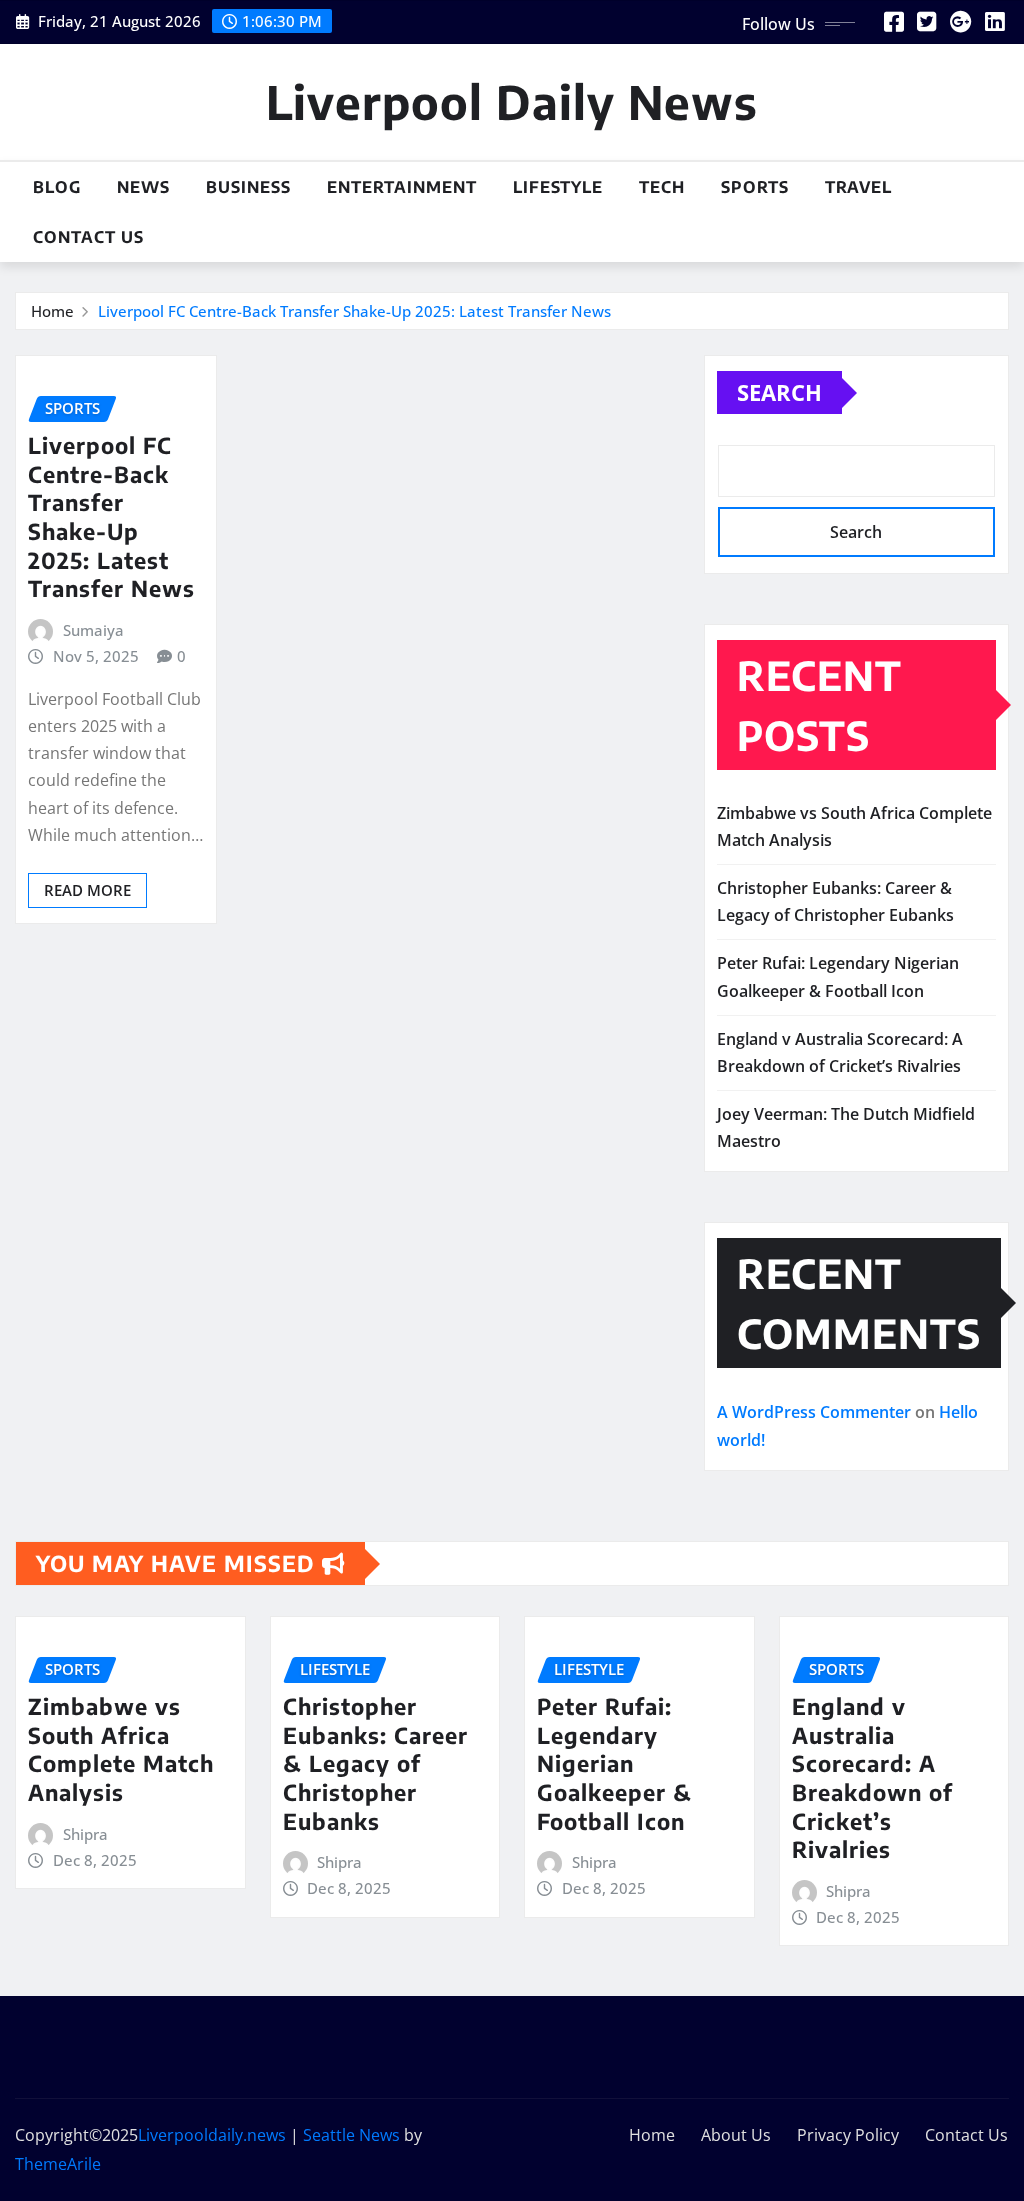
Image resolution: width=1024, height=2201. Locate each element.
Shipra (85, 1834)
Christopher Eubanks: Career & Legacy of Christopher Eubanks (375, 1763)
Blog (57, 187)
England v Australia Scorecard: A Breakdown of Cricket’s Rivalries (872, 1777)
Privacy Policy (848, 2135)
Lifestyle (558, 187)
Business (248, 187)
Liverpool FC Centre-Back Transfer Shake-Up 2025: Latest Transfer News (354, 311)
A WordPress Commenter (814, 1412)
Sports (755, 187)
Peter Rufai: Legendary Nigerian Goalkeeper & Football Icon (614, 1763)
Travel (858, 187)
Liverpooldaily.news (212, 2135)
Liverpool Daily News (512, 101)
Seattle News (351, 2135)
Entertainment (402, 187)
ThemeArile (58, 2164)
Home (52, 311)
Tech (662, 187)
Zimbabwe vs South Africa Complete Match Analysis (121, 1749)
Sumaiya (93, 630)
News (143, 187)
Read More (87, 890)
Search (779, 392)
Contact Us (88, 237)
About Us (736, 2135)
